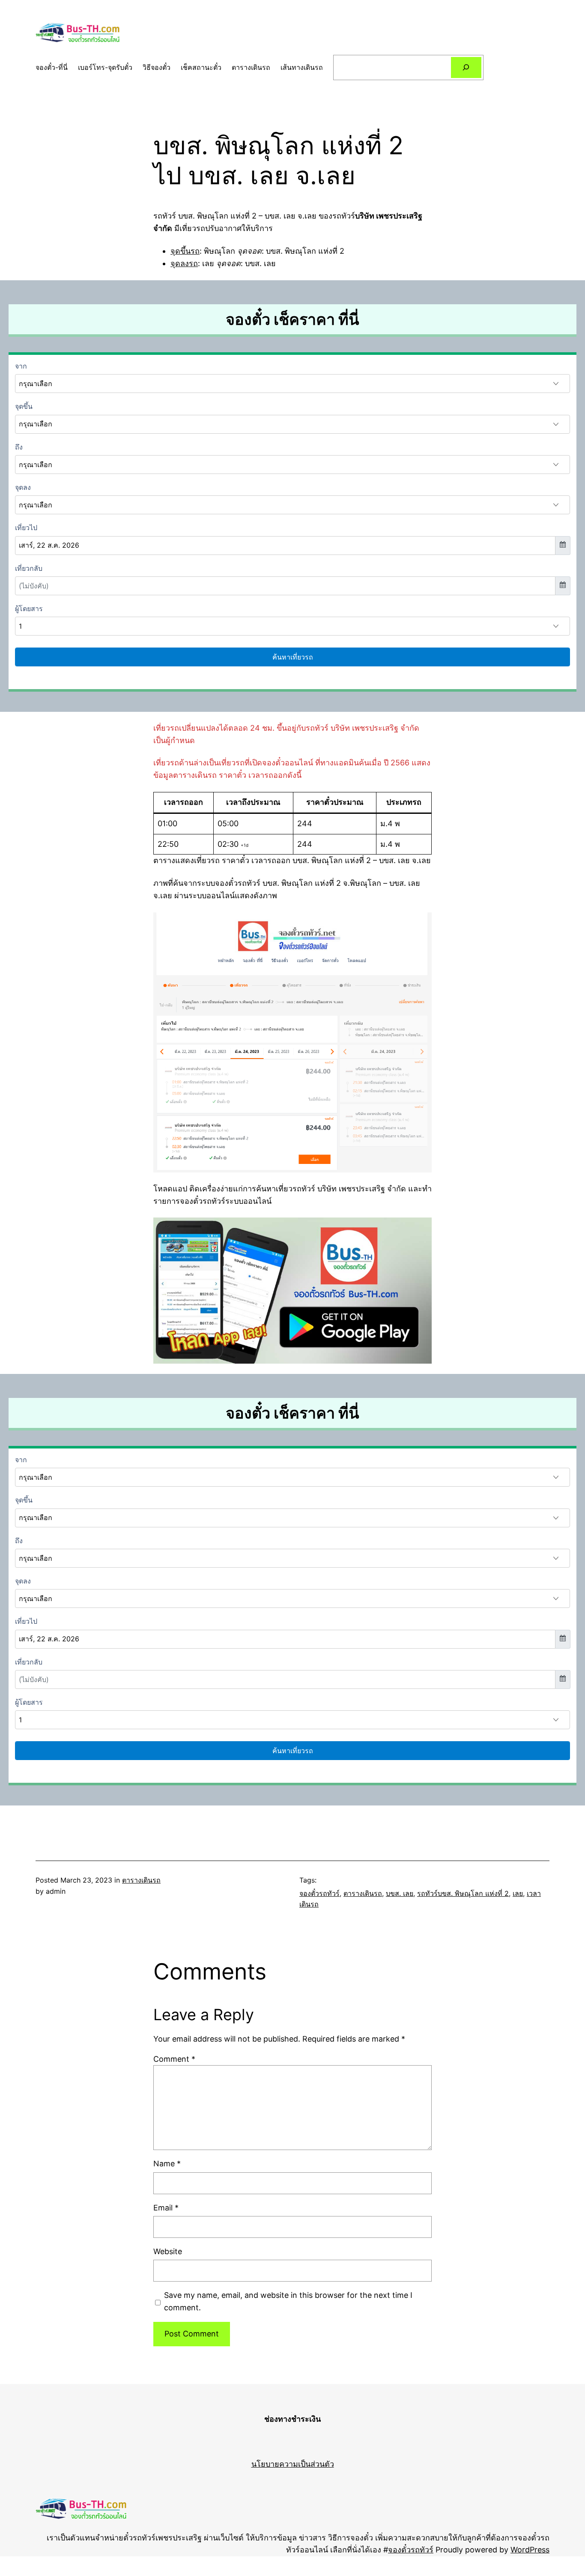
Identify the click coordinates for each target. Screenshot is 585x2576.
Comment (174, 2059)
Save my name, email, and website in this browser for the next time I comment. (288, 2301)
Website (168, 2251)
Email (166, 2208)
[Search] (466, 67)
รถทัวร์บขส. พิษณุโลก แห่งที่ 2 (463, 1893)
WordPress (530, 2550)
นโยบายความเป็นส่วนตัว (293, 2464)
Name (167, 2164)
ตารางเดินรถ (141, 1880)
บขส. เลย (400, 1893)
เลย (518, 1893)
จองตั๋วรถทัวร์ (319, 1893)
